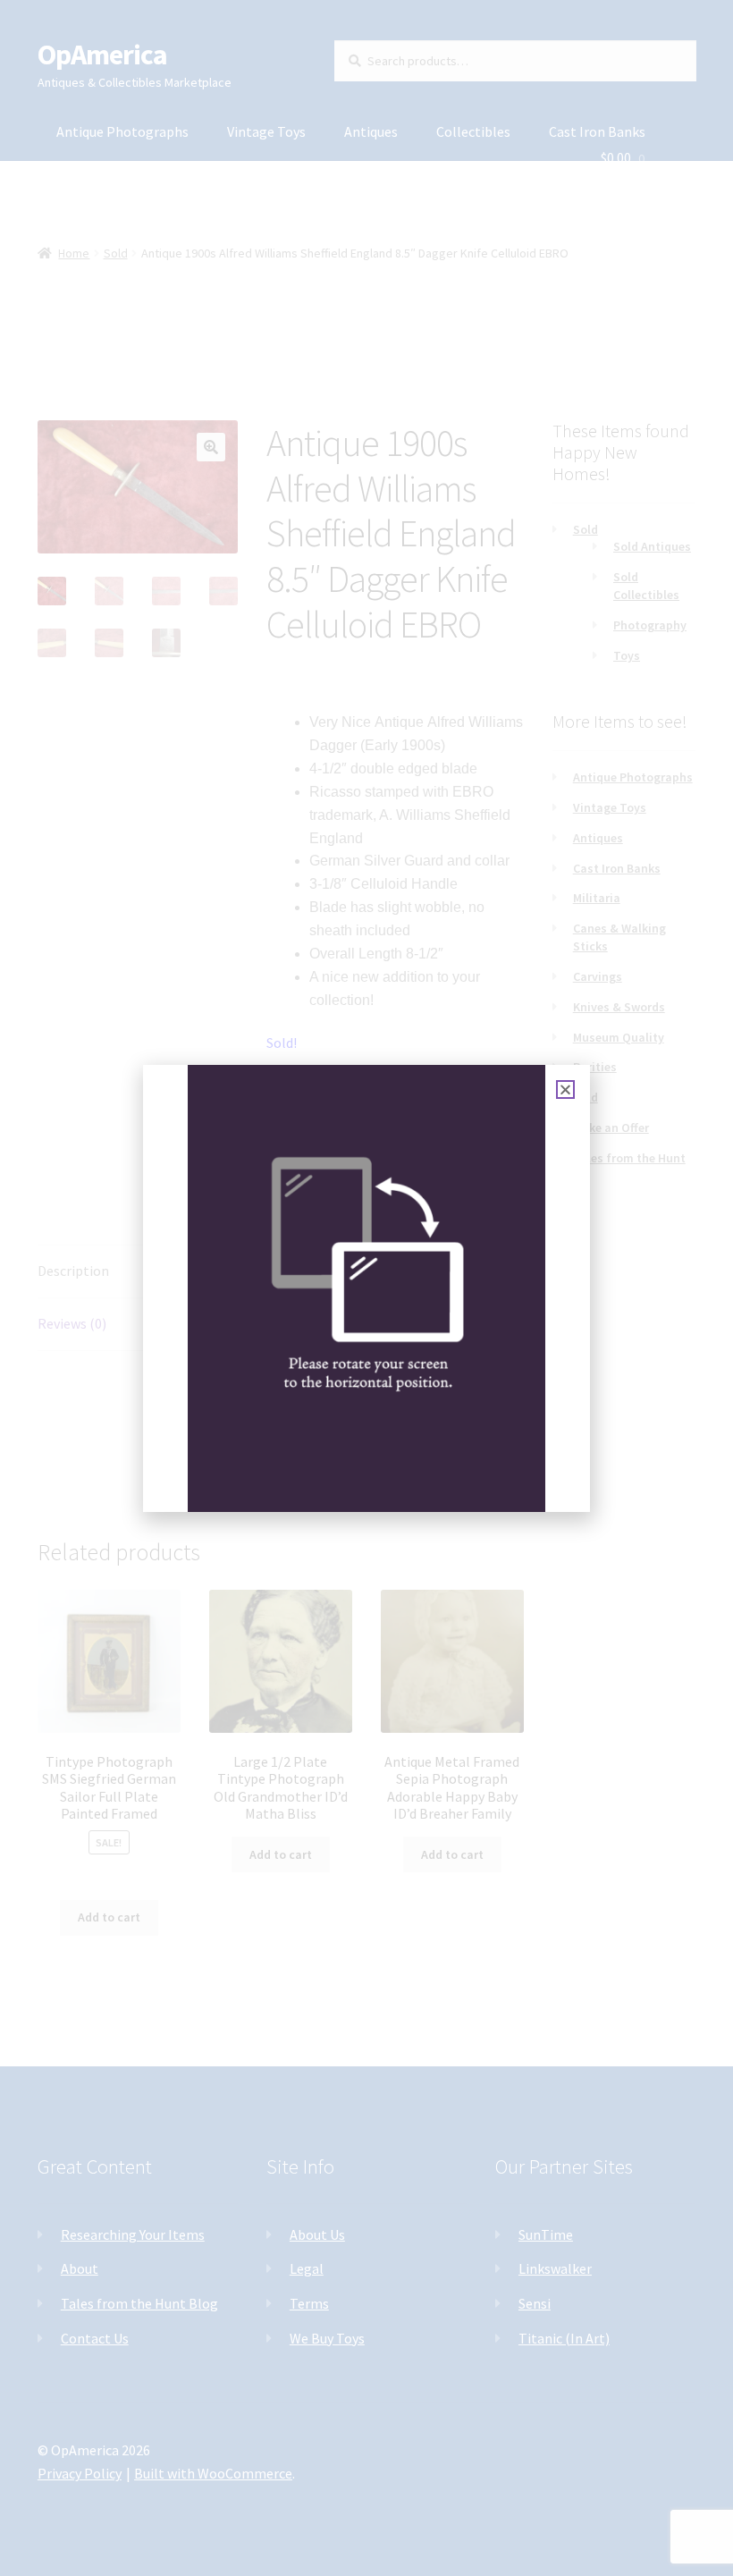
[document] (366, 1288)
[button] (565, 1090)
